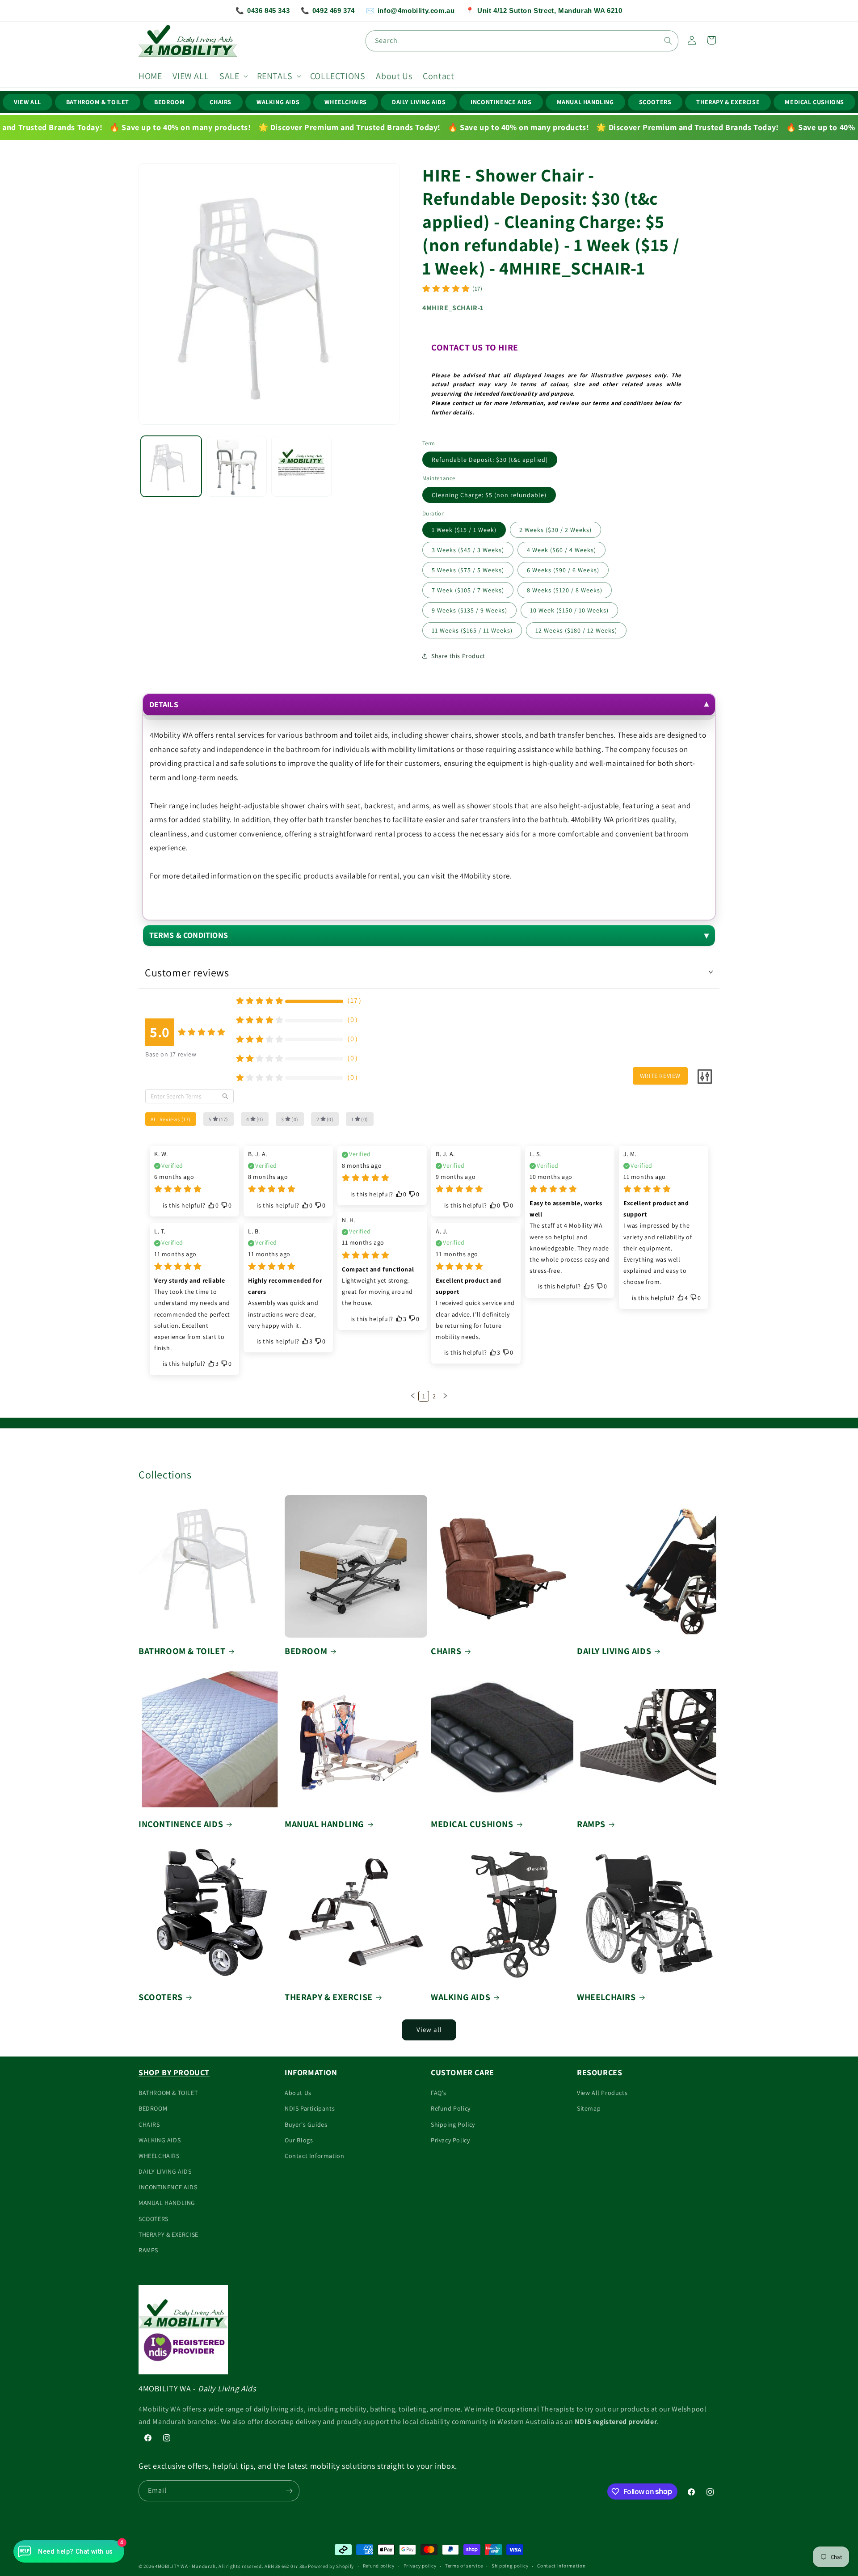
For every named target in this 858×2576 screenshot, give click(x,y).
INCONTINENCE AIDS (501, 102)
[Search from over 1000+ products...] (668, 41)
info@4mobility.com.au (410, 11)
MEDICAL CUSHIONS (814, 102)
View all (429, 2029)
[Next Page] (445, 1396)
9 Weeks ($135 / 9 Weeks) (469, 610)
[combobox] (522, 41)
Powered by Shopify (331, 2566)
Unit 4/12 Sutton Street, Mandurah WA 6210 (544, 11)
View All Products (602, 2093)
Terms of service (464, 2566)
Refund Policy (451, 2108)
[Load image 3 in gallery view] (302, 466)
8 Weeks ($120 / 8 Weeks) (565, 590)
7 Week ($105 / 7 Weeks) (468, 590)
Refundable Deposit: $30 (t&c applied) (490, 460)
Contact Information (314, 2156)
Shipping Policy (453, 2124)
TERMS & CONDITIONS (189, 935)
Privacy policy (420, 2566)
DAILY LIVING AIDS (419, 102)
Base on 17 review (171, 1054)
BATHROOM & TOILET (98, 102)
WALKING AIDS (278, 102)
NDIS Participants (310, 2108)
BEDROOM (169, 102)
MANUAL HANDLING (585, 102)
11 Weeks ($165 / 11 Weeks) (472, 630)
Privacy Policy (450, 2140)
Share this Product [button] (458, 656)
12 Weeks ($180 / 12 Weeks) (576, 630)
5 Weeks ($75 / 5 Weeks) (468, 570)
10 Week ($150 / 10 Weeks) (569, 610)
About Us (298, 2093)
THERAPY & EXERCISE (728, 102)
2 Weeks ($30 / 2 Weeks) (555, 530)
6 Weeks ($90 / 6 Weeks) (563, 570)
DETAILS (164, 704)
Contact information (561, 2566)
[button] (233, 76)
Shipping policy (510, 2566)
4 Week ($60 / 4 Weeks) (561, 550)
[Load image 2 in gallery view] (236, 466)
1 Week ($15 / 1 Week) (464, 530)
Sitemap (589, 2108)
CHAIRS (221, 102)
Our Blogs (299, 2140)
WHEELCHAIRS (346, 102)
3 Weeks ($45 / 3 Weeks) (468, 550)
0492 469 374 (328, 11)
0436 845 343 (263, 11)
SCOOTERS (655, 102)
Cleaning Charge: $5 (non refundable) (489, 495)
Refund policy (379, 2566)
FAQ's (439, 2093)
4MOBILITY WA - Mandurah (185, 2566)
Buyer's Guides (306, 2124)
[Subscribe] (289, 2491)
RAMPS (591, 1824)
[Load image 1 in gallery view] (171, 466)
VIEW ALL (27, 102)
